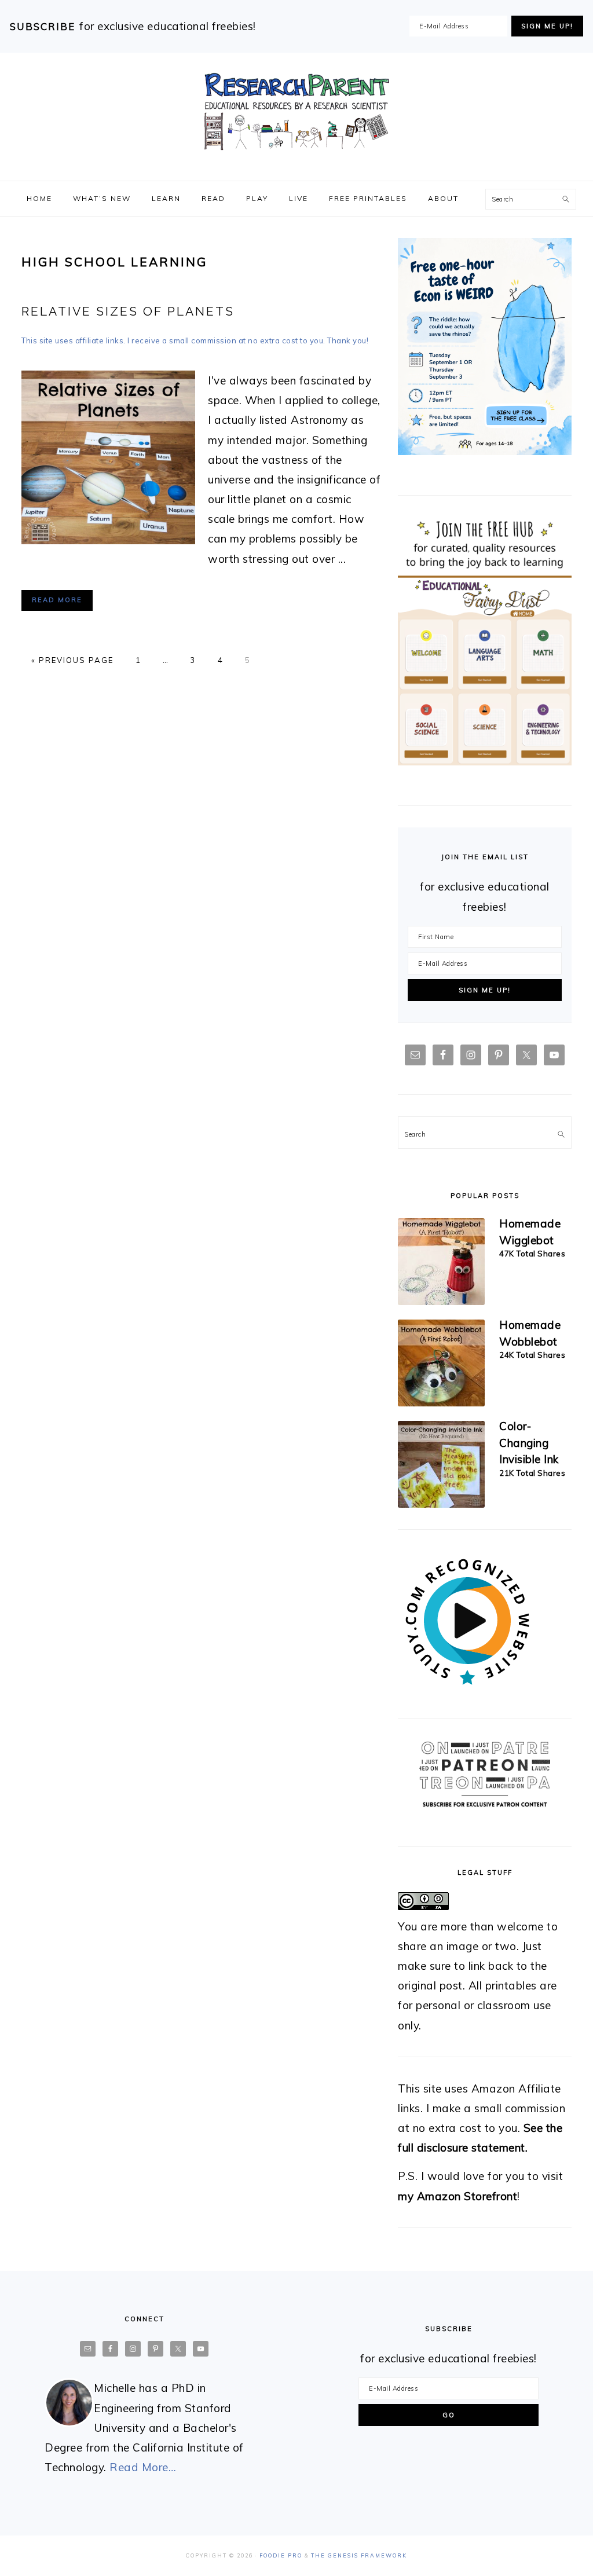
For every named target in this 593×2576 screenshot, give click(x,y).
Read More (57, 600)
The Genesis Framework (359, 2555)
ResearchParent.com (296, 112)
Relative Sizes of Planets (128, 311)
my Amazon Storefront (457, 2196)
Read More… (143, 2467)
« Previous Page (72, 660)
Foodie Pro (281, 2555)
